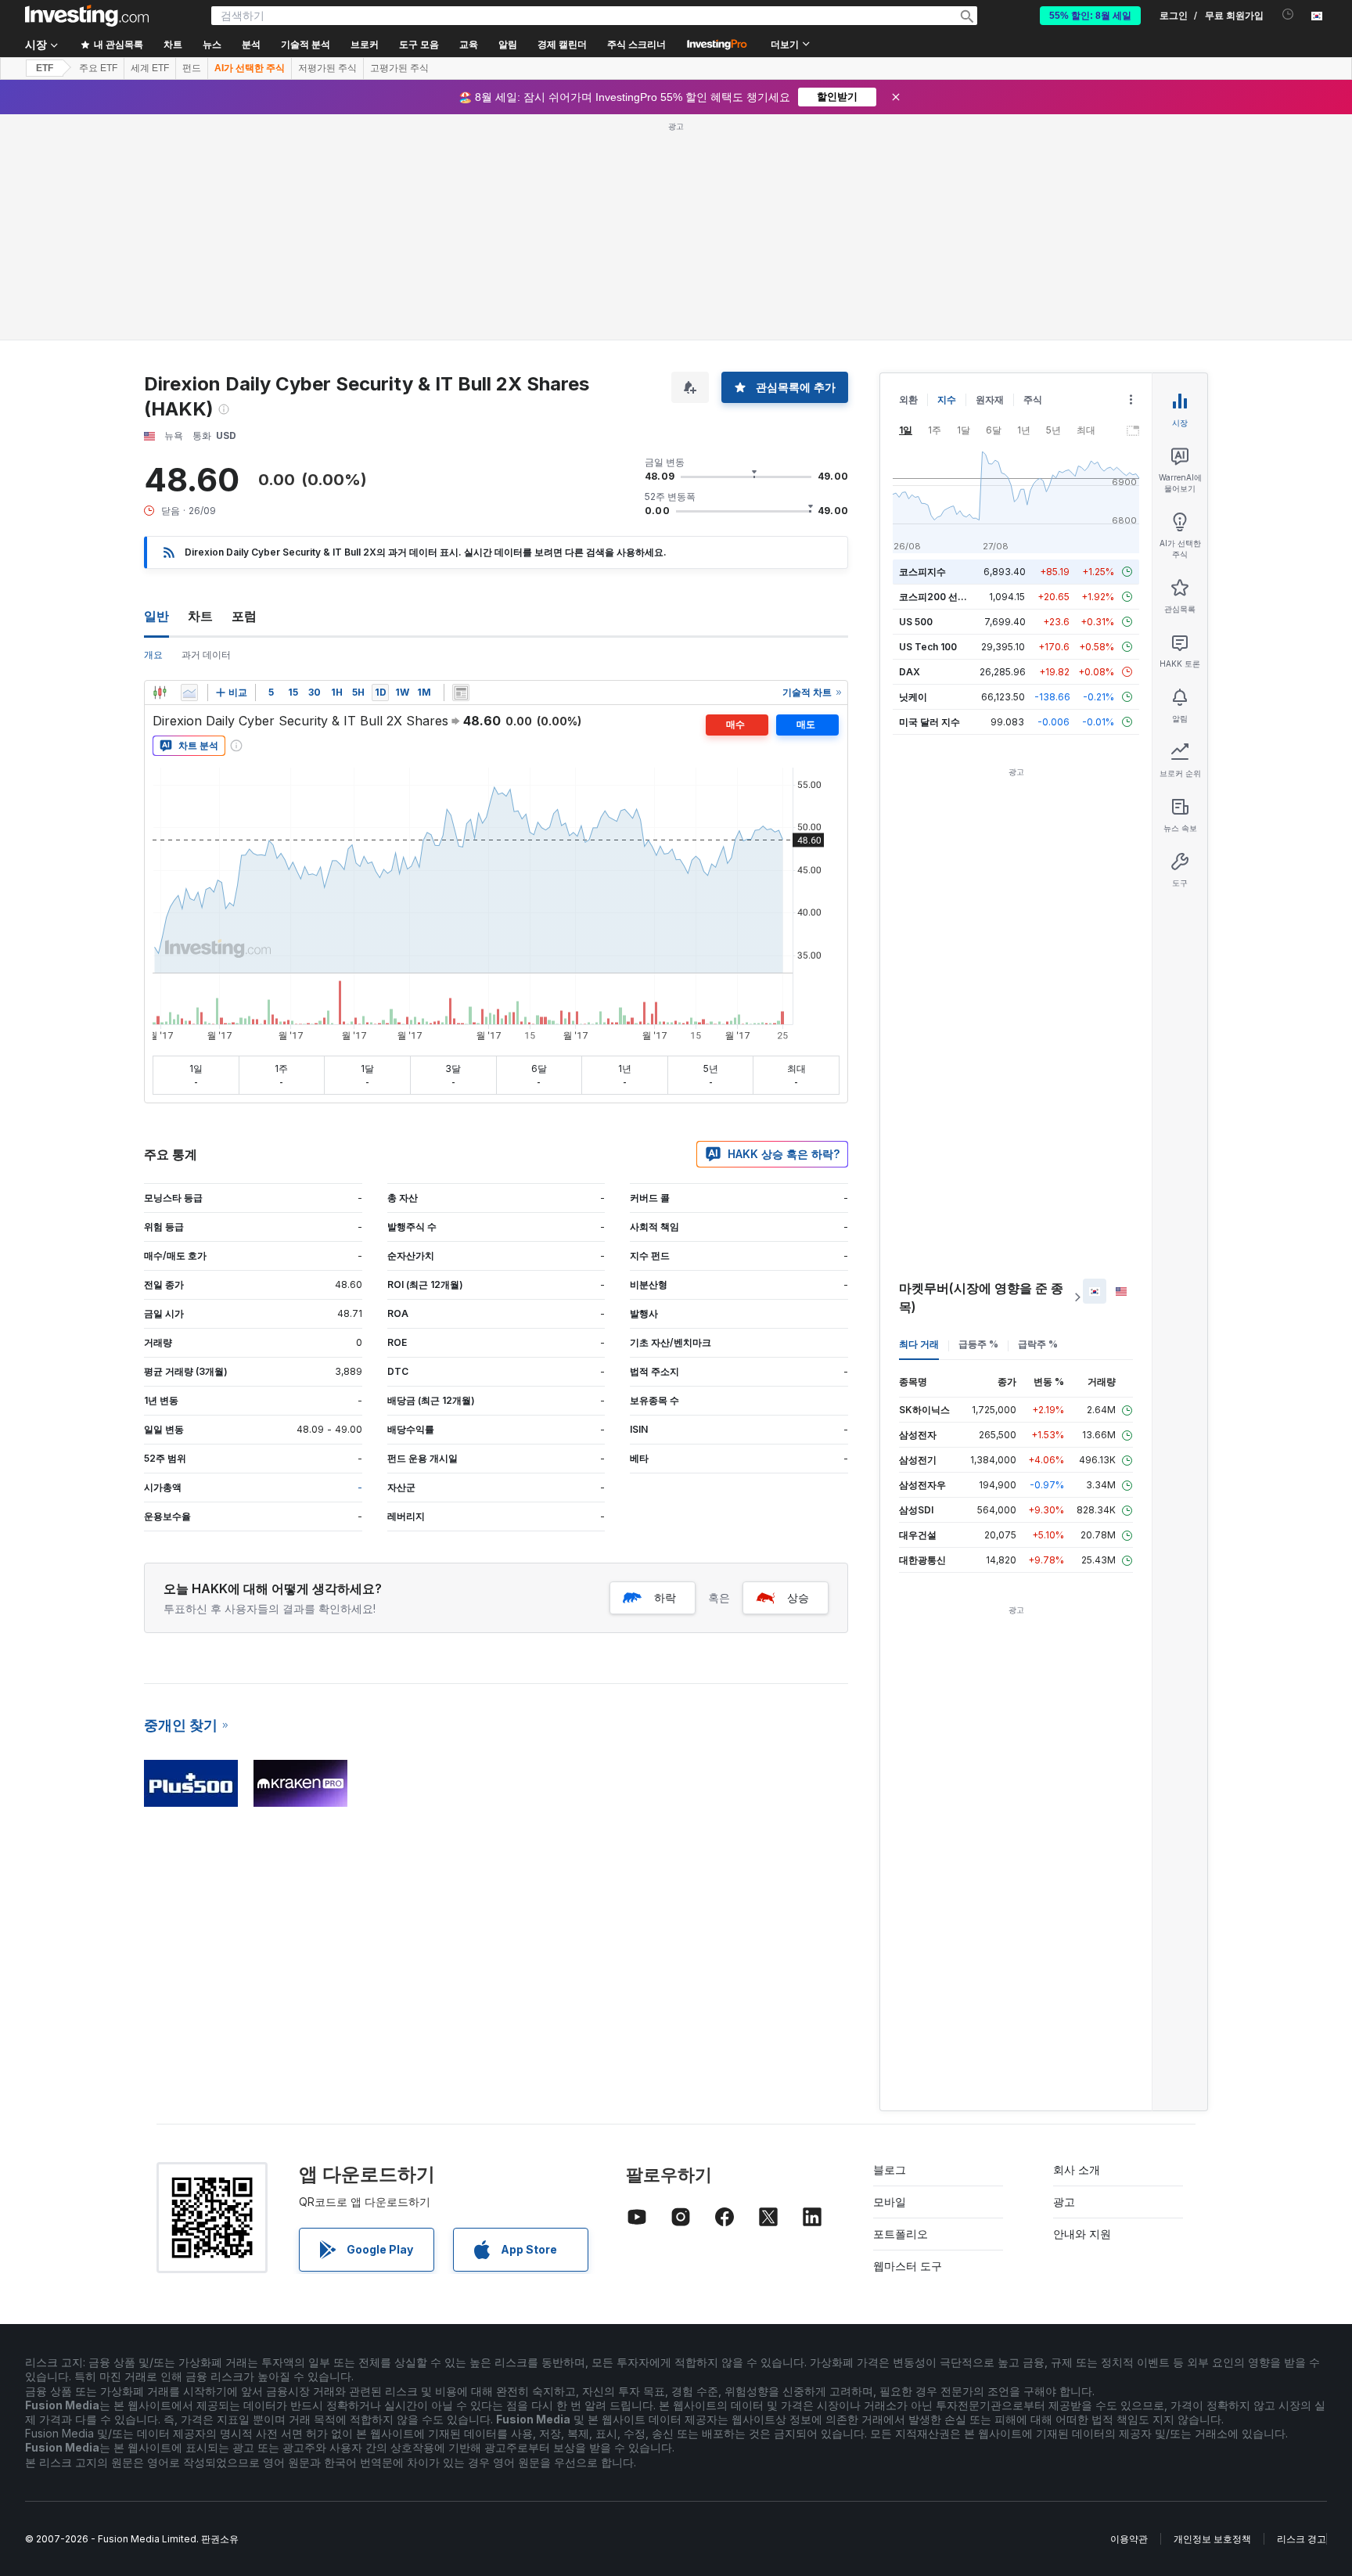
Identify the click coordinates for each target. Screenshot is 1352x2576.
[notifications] (1288, 14)
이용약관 (1129, 2539)
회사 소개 (1077, 2169)
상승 (798, 1597)
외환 (908, 399)
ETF (45, 68)
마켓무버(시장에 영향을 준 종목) (981, 1297)
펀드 (192, 68)
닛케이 (913, 697)
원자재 (990, 399)
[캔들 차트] (160, 693)
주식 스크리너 (636, 45)
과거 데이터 (206, 655)
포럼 (244, 616)
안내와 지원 (1082, 2234)
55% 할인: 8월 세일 (1090, 16)
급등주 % (978, 1344)
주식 (1033, 399)
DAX (910, 672)
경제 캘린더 (562, 45)
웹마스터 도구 (908, 2266)
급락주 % (1038, 1344)
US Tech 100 (928, 647)
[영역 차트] (189, 693)
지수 (947, 399)
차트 (200, 616)
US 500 (916, 622)
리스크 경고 (1302, 2539)
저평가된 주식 (327, 68)
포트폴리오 (901, 2234)
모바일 (890, 2202)
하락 (665, 1597)
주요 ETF (98, 68)
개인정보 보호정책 (1212, 2539)
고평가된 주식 (399, 68)
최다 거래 (919, 1344)
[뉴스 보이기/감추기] (461, 693)
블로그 (890, 2169)
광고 (1064, 2202)
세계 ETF (150, 68)
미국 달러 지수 (929, 722)
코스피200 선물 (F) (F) (948, 597)
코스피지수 (922, 572)
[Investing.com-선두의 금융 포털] (87, 16)
